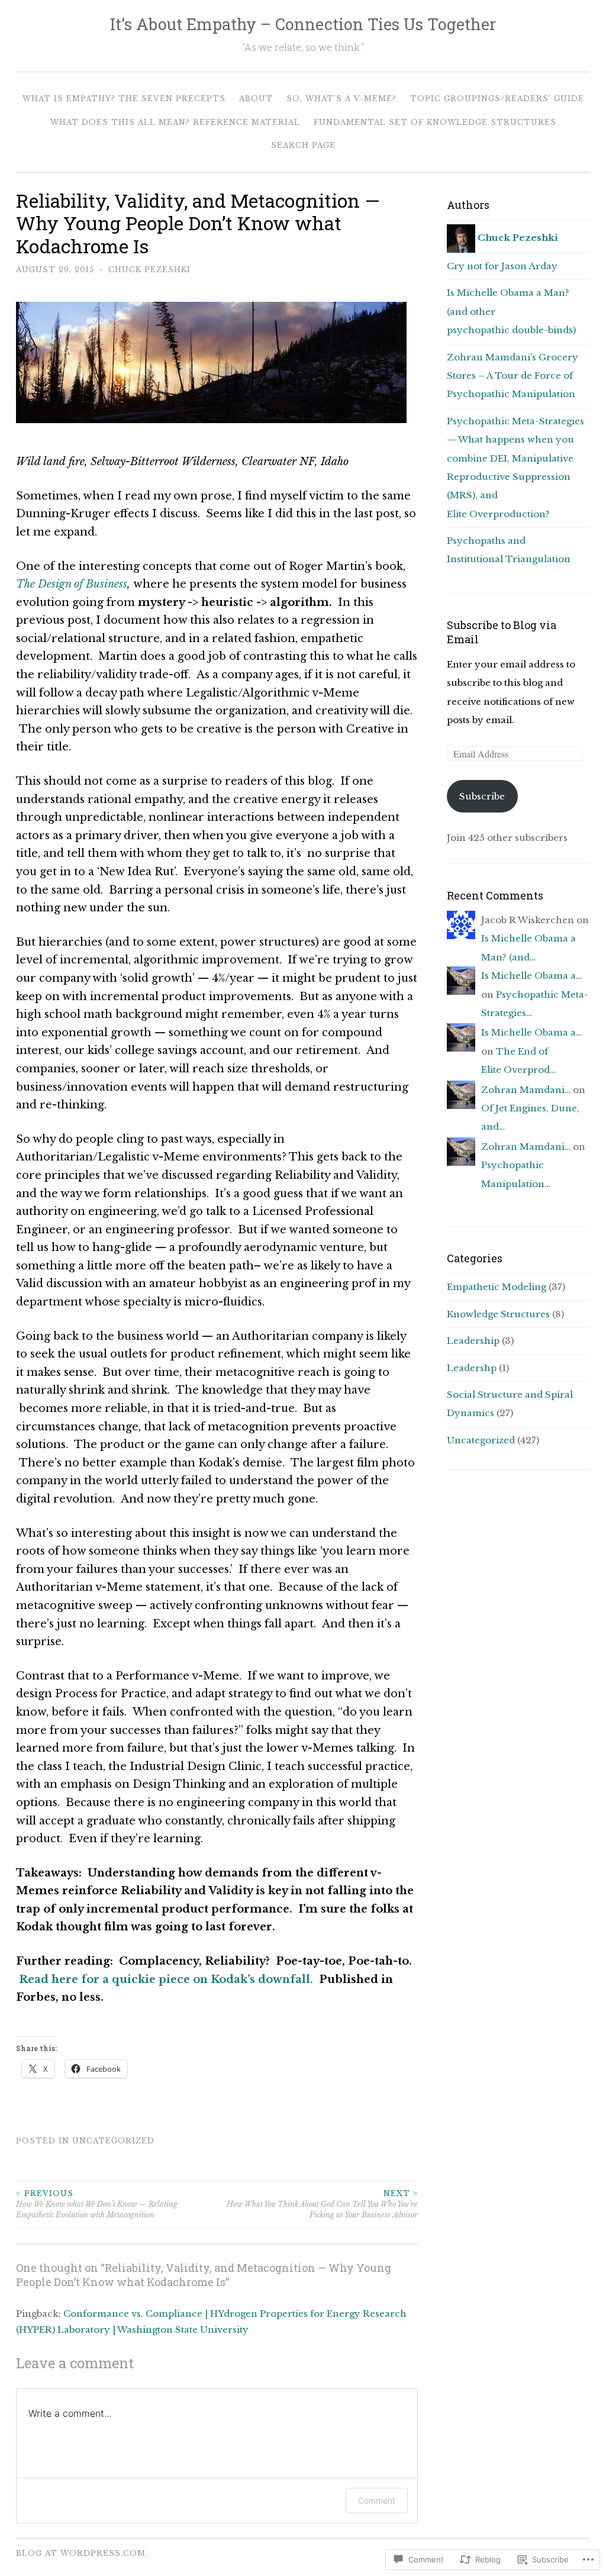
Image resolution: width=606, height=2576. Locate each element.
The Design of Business (72, 584)
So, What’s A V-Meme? (341, 99)
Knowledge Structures (498, 1314)
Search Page (303, 145)
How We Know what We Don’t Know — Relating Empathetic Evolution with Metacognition (97, 2204)
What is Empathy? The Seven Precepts (124, 99)
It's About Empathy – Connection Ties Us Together (303, 24)
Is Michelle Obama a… (531, 976)
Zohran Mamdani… (526, 1090)
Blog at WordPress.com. (82, 2553)
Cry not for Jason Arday (502, 266)
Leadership (473, 1341)
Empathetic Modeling (497, 1287)
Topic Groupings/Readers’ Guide (497, 99)
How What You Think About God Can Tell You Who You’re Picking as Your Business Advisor (322, 2204)
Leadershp (472, 1368)
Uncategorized (113, 2141)
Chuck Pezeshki (149, 270)
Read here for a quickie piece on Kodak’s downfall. (166, 1979)
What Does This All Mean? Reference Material (175, 122)
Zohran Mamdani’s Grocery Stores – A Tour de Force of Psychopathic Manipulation (512, 376)
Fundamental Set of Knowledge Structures (435, 122)
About (256, 99)
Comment (377, 2501)
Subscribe (482, 796)
